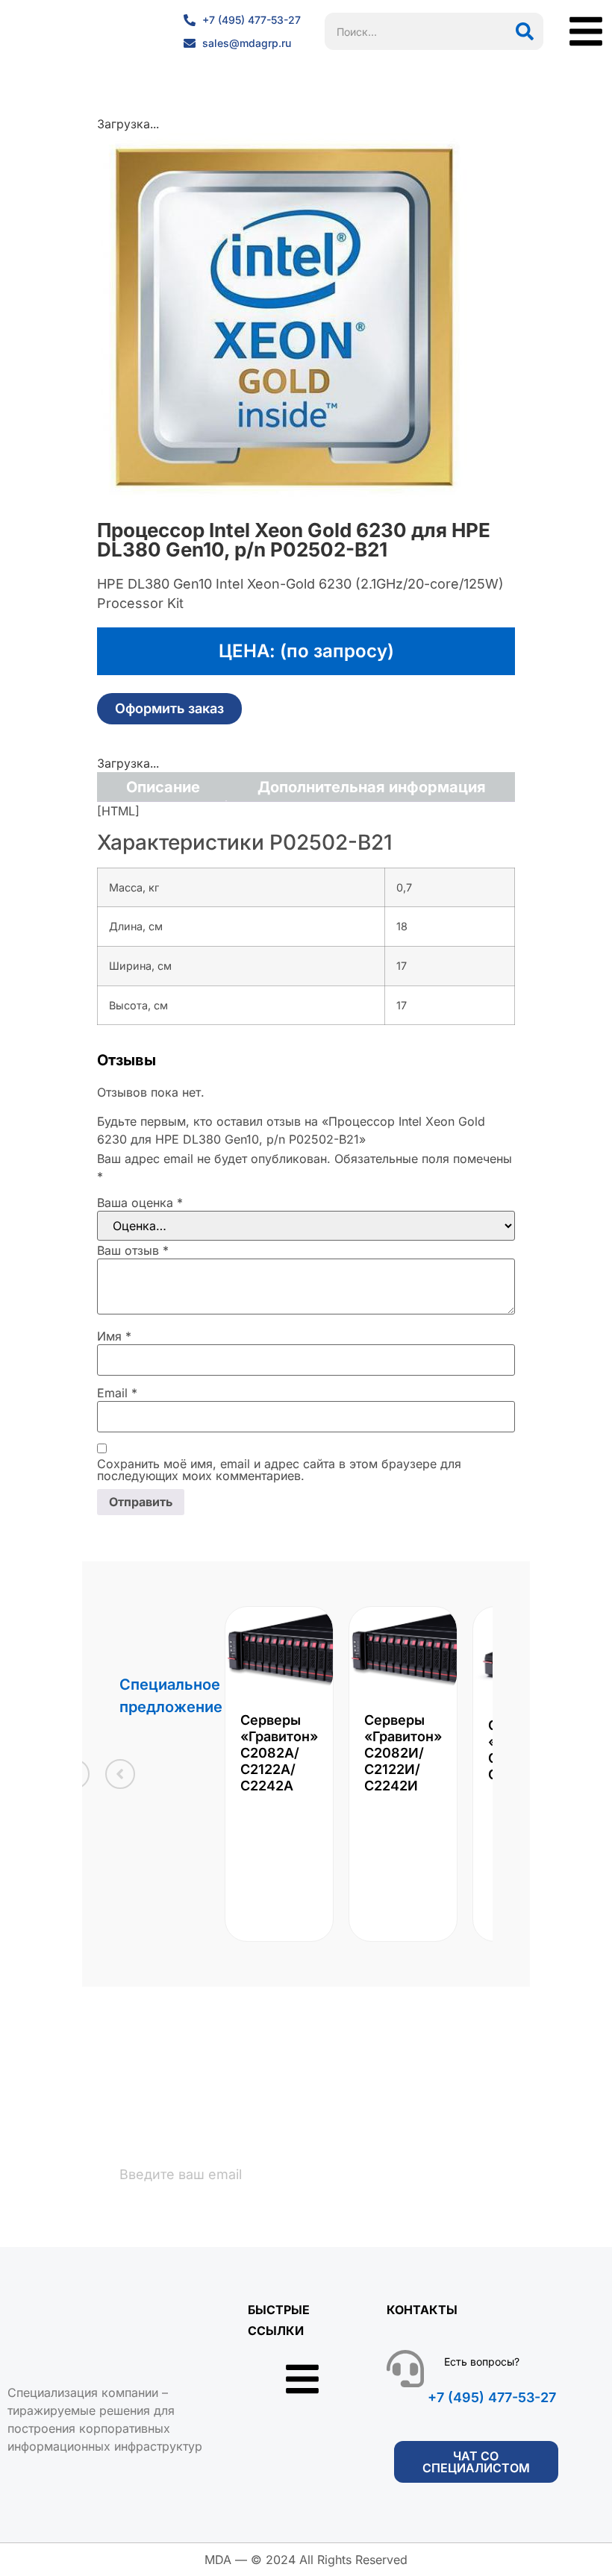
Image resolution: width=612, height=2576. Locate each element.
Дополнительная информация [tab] (372, 787)
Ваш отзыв (133, 1250)
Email (117, 1393)
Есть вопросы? (482, 2362)
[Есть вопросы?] (405, 2369)
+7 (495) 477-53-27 (492, 2397)
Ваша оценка (140, 1203)
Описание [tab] (163, 787)
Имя (114, 1336)
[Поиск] (525, 31)
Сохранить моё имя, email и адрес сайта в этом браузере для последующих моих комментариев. (279, 1470)
